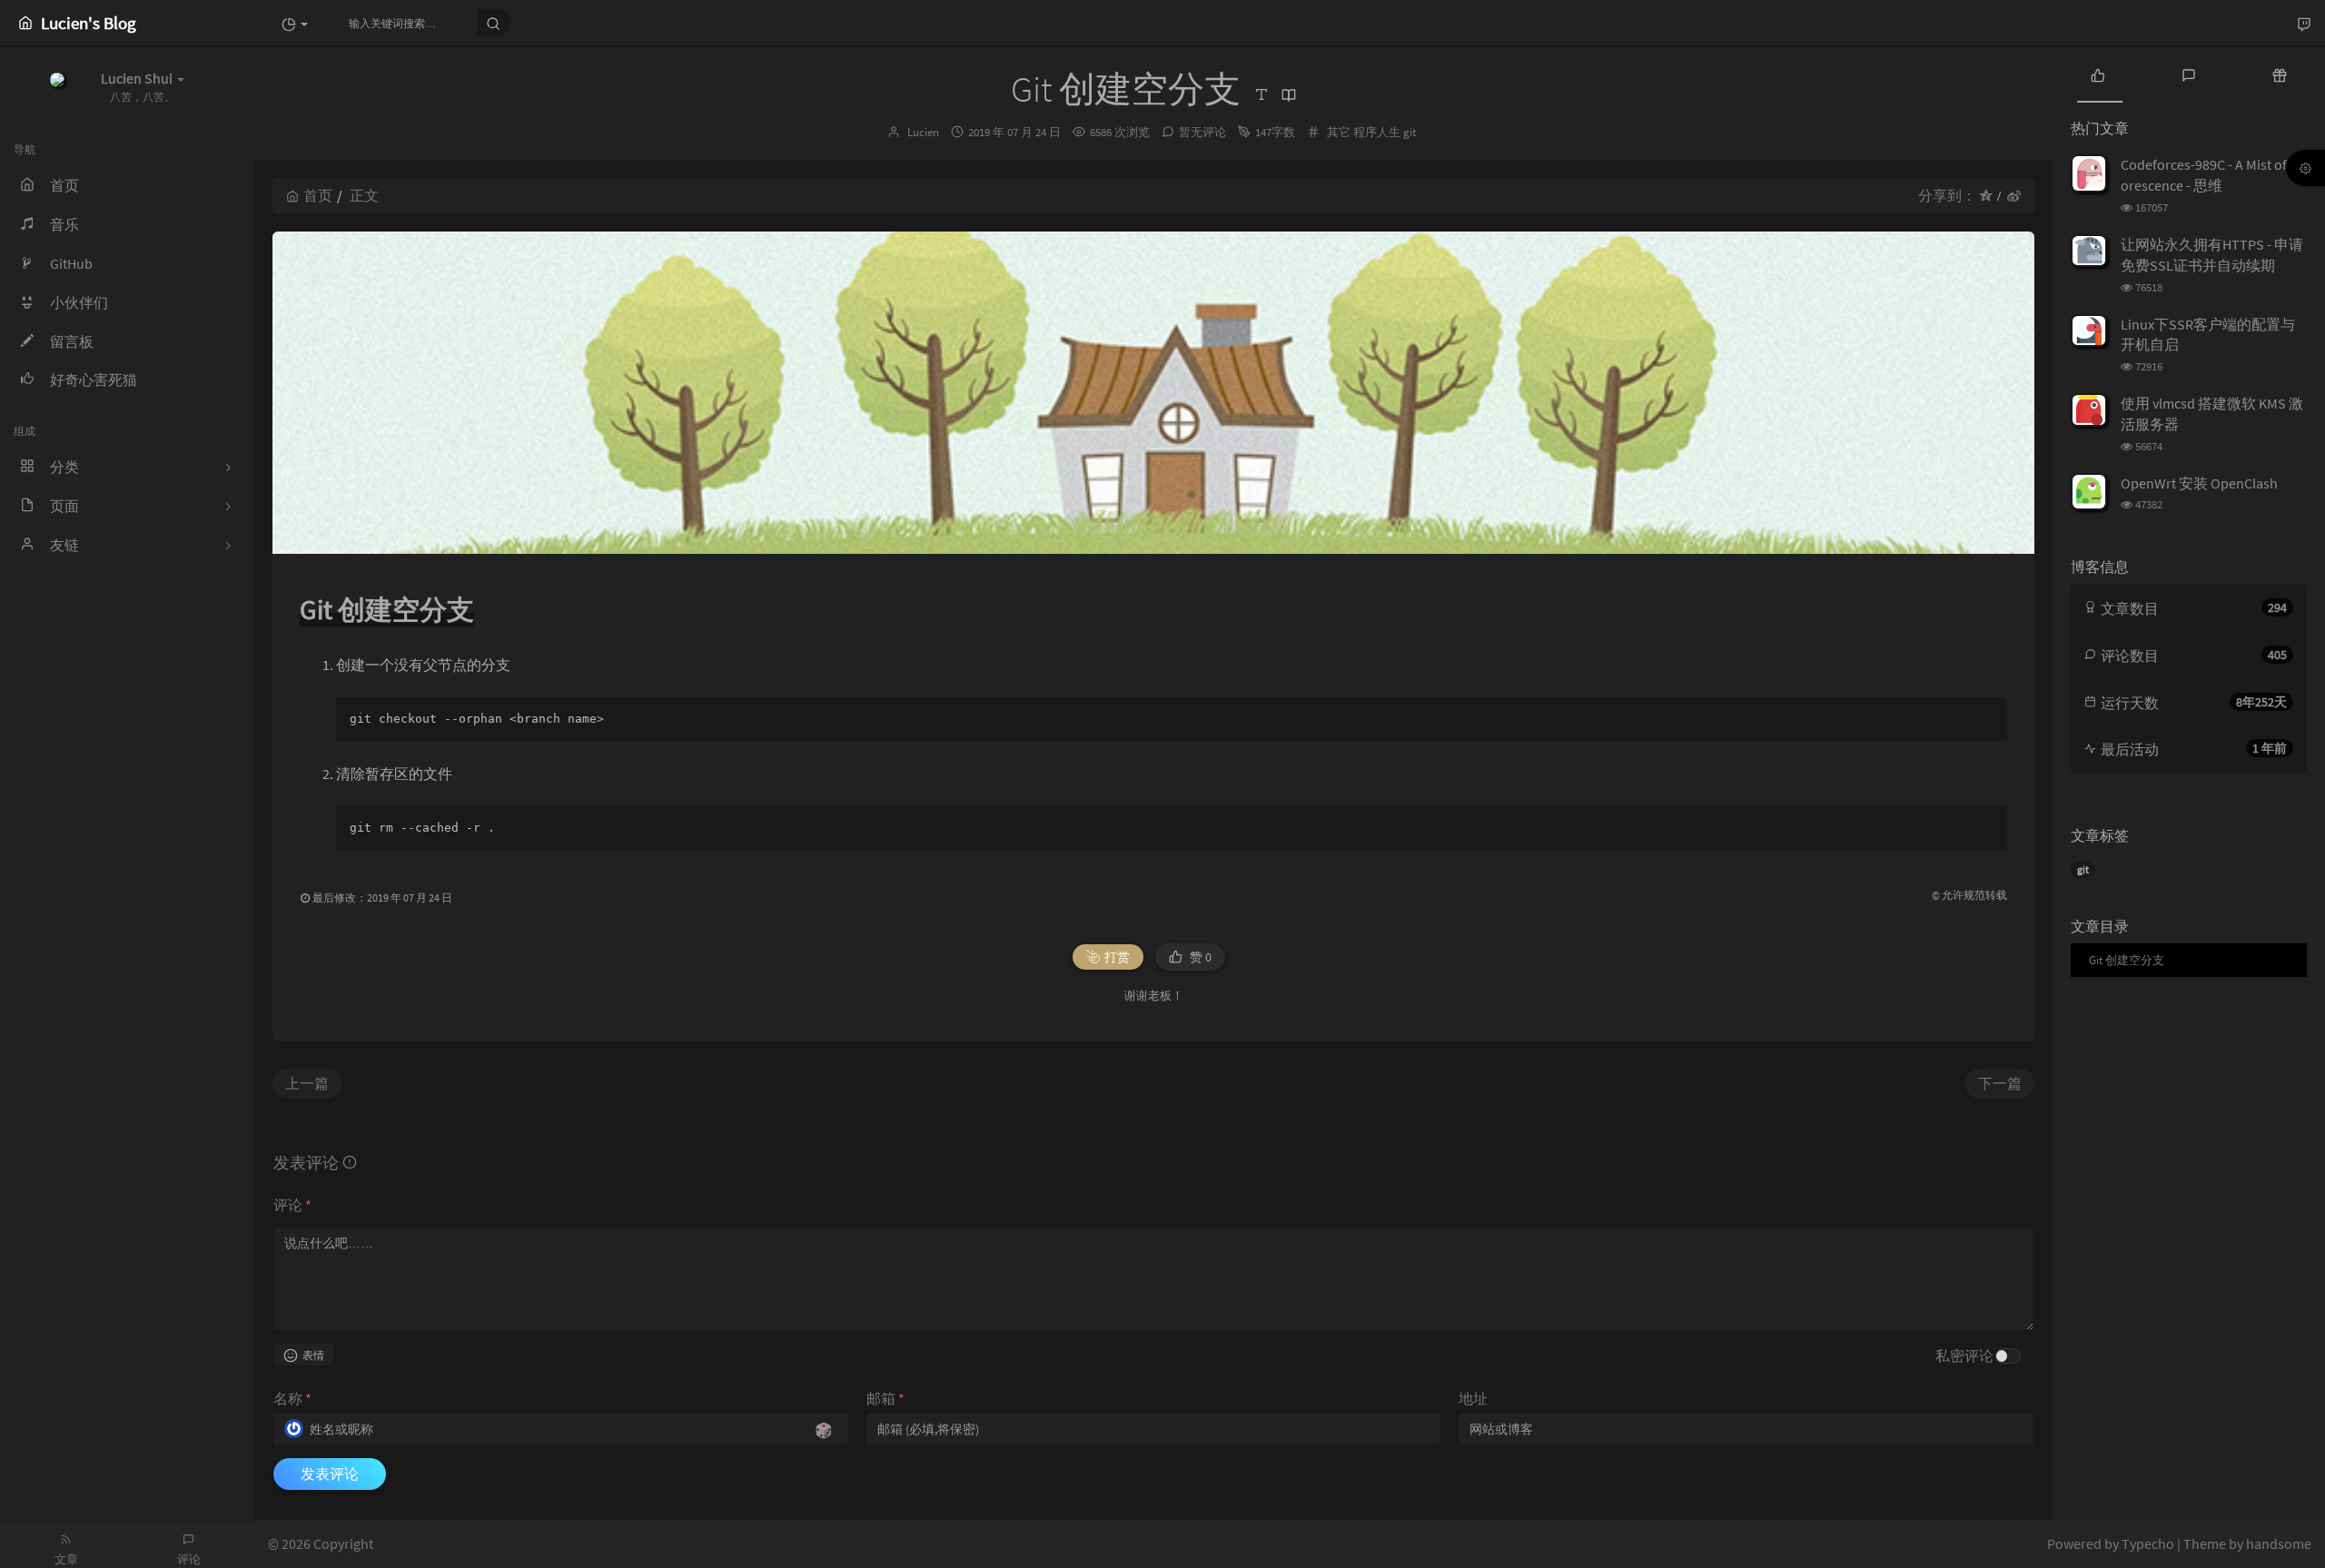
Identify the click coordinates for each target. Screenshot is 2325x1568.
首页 (318, 195)
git (1410, 132)
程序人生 (1377, 132)
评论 (292, 1205)
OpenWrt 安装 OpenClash (2199, 483)
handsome (2279, 1543)
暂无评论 (1202, 132)
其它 (1339, 132)
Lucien (923, 132)
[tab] (2098, 74)
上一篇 (307, 1083)
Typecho (2148, 1543)
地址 (1473, 1398)
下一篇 (2000, 1083)
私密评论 (1964, 1356)
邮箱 (885, 1398)
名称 (292, 1398)
